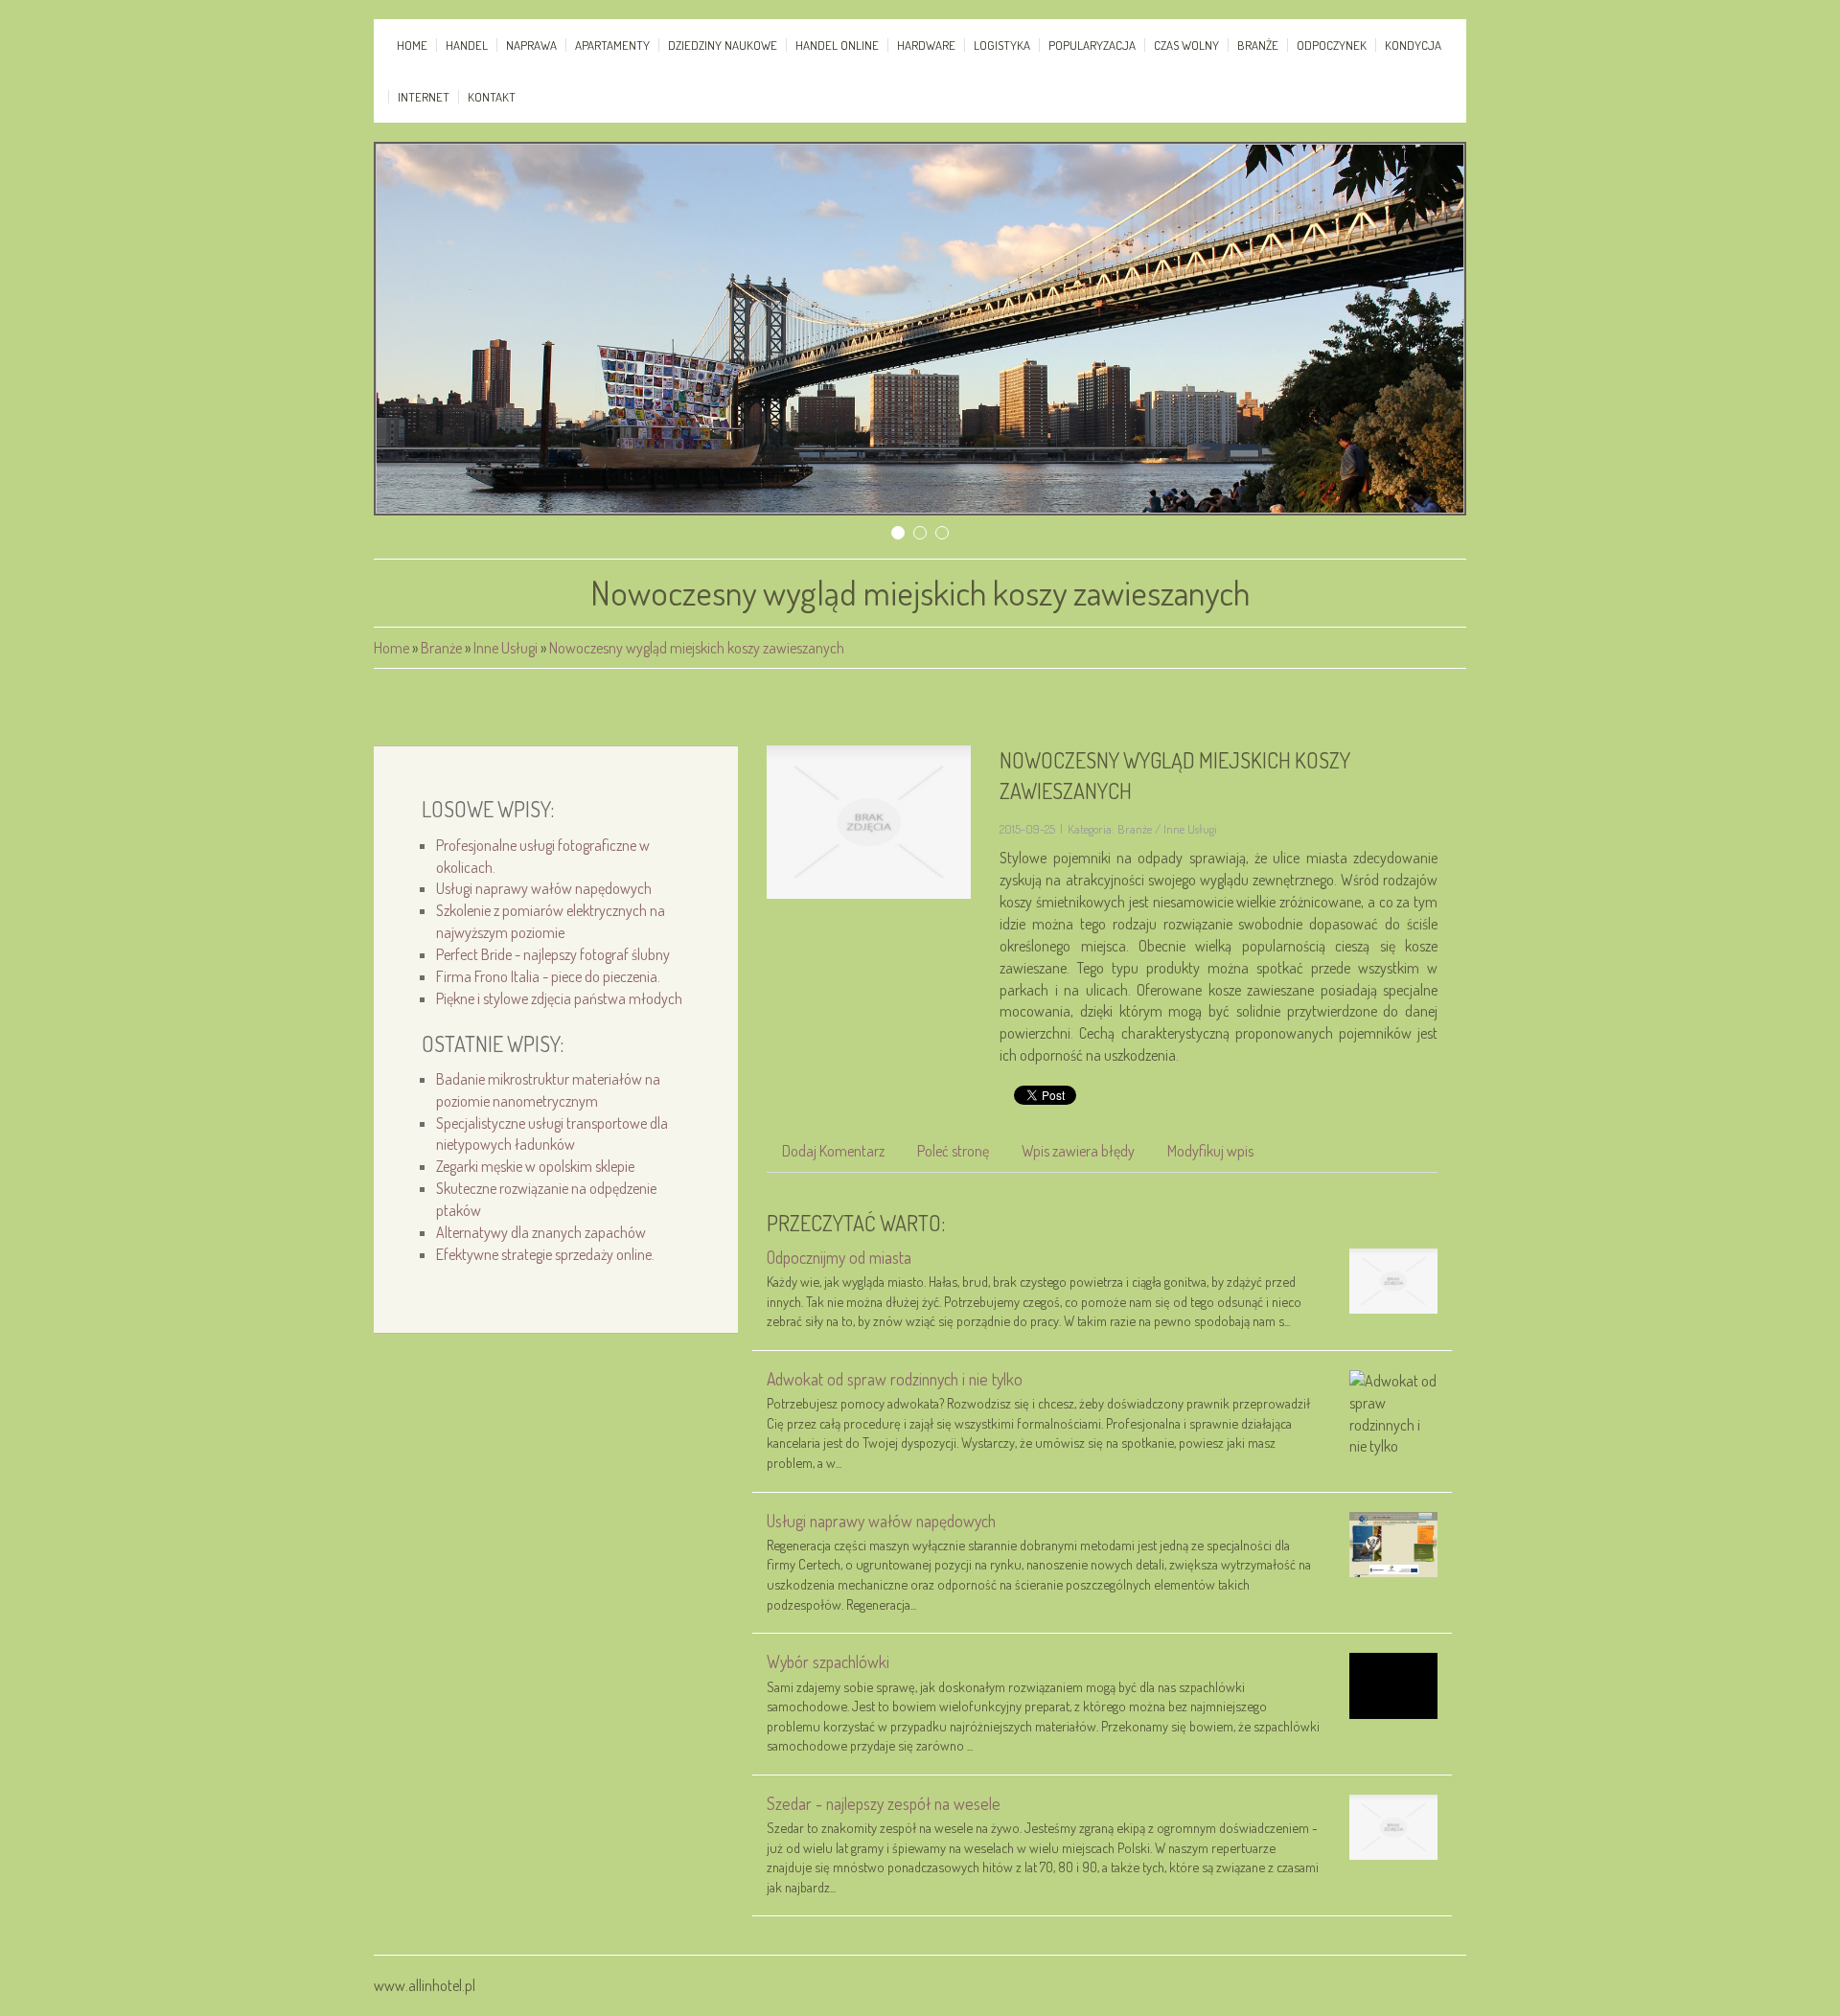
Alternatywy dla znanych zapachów (541, 1232)
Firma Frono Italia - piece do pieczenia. (548, 976)
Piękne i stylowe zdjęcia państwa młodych (559, 998)
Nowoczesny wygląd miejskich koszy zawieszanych (697, 648)
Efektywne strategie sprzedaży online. (545, 1254)
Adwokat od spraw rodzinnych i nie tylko (895, 1379)
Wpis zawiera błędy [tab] (1078, 1151)
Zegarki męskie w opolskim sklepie (535, 1166)
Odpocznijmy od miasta (839, 1257)
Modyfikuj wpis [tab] (1210, 1151)
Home (391, 648)
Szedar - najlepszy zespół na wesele (884, 1803)
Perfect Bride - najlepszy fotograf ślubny (553, 954)
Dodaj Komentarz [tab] (833, 1151)
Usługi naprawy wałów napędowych (544, 888)
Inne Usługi (506, 648)
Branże (441, 648)
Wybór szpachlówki (828, 1661)
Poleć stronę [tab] (953, 1151)
